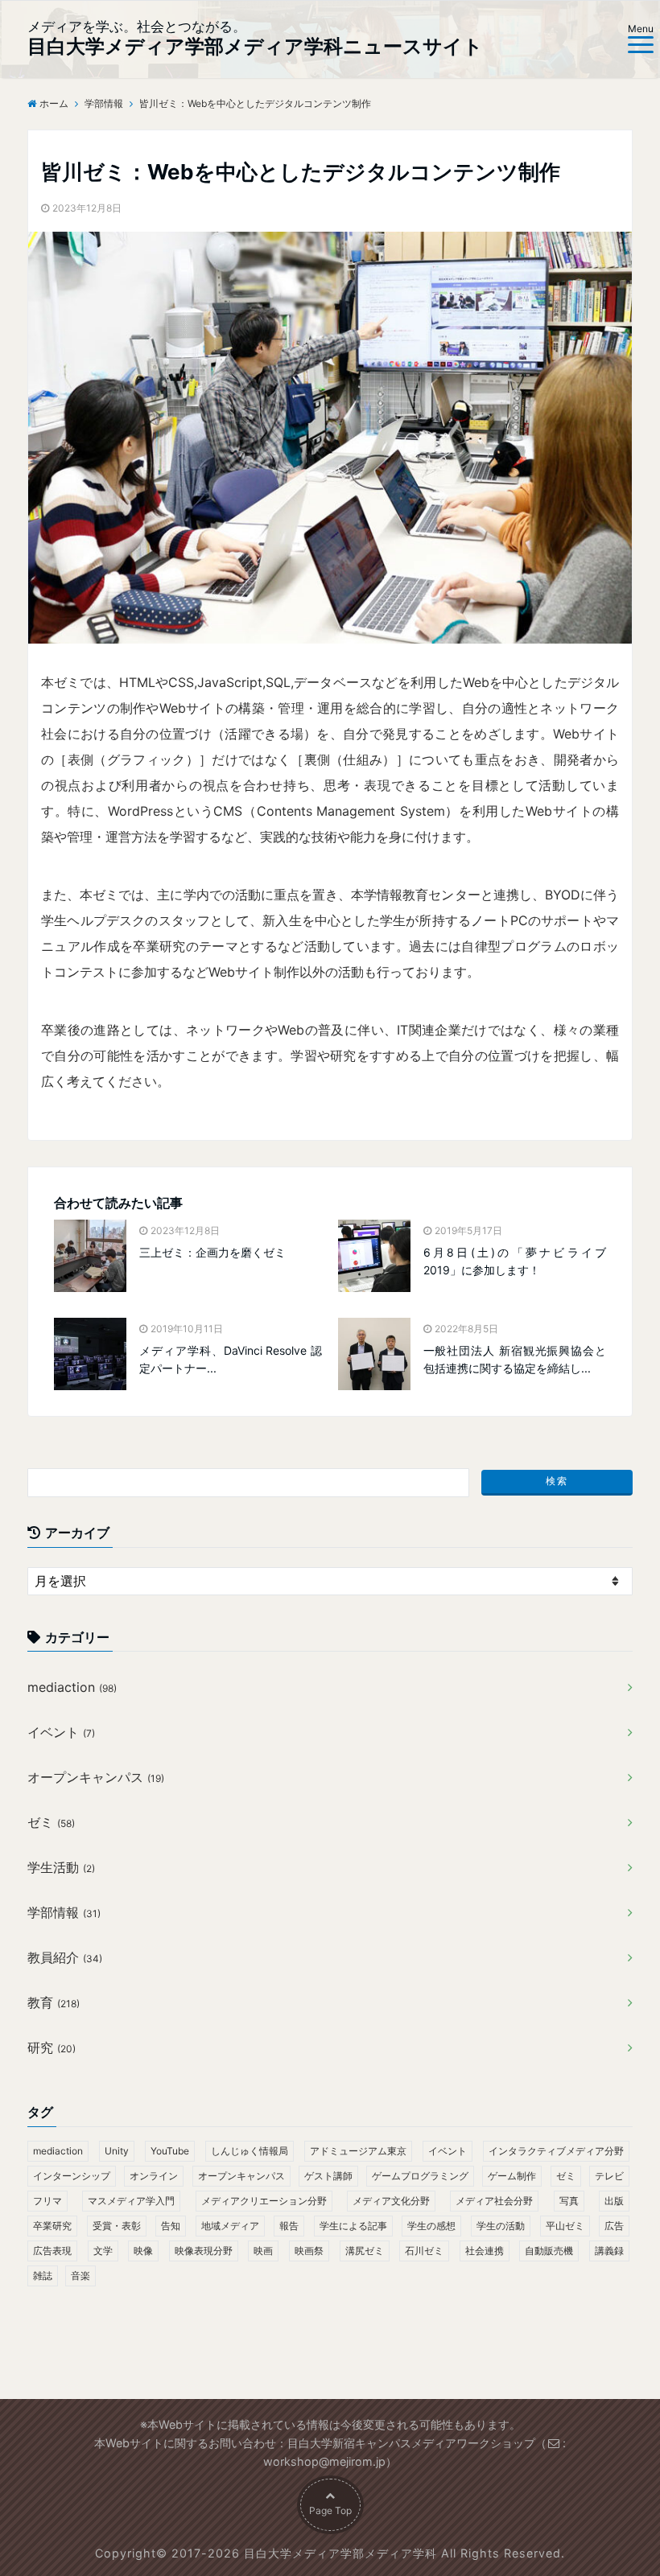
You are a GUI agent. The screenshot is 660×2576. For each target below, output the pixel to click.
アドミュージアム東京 (358, 2151)
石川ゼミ (424, 2251)
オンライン (154, 2176)
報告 (289, 2226)
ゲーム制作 (512, 2176)
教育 (54, 2002)
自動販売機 (549, 2251)
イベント (61, 1732)
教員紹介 (65, 1957)
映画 (263, 2251)
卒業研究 (52, 2226)
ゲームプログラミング (420, 2176)
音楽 (80, 2276)
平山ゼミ (565, 2226)
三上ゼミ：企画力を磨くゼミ (212, 1252)
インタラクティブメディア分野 (556, 2151)
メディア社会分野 (494, 2201)
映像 (143, 2251)
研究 (52, 2047)
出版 (614, 2201)
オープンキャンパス (96, 1777)
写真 (569, 2201)
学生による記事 (353, 2226)
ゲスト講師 (328, 2176)
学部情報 (64, 1912)
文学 (103, 2251)
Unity (117, 2151)
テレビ (609, 2176)
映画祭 (309, 2251)
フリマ (47, 2201)
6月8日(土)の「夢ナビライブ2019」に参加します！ (515, 1261)
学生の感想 (431, 2226)
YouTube (170, 2151)
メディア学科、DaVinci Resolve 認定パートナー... (231, 1359)
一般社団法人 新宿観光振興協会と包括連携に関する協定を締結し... (515, 1359)
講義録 (609, 2251)
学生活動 (61, 1867)
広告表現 (52, 2251)
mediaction (72, 1687)
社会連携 (485, 2251)
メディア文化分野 (391, 2201)
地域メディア (230, 2226)
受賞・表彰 (117, 2226)
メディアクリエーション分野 (264, 2201)
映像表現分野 (204, 2251)
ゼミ (51, 1822)
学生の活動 (501, 2226)
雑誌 (43, 2276)
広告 (614, 2226)
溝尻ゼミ (365, 2251)
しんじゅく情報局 (250, 2151)
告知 (171, 2226)
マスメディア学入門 (131, 2201)
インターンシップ (72, 2176)
